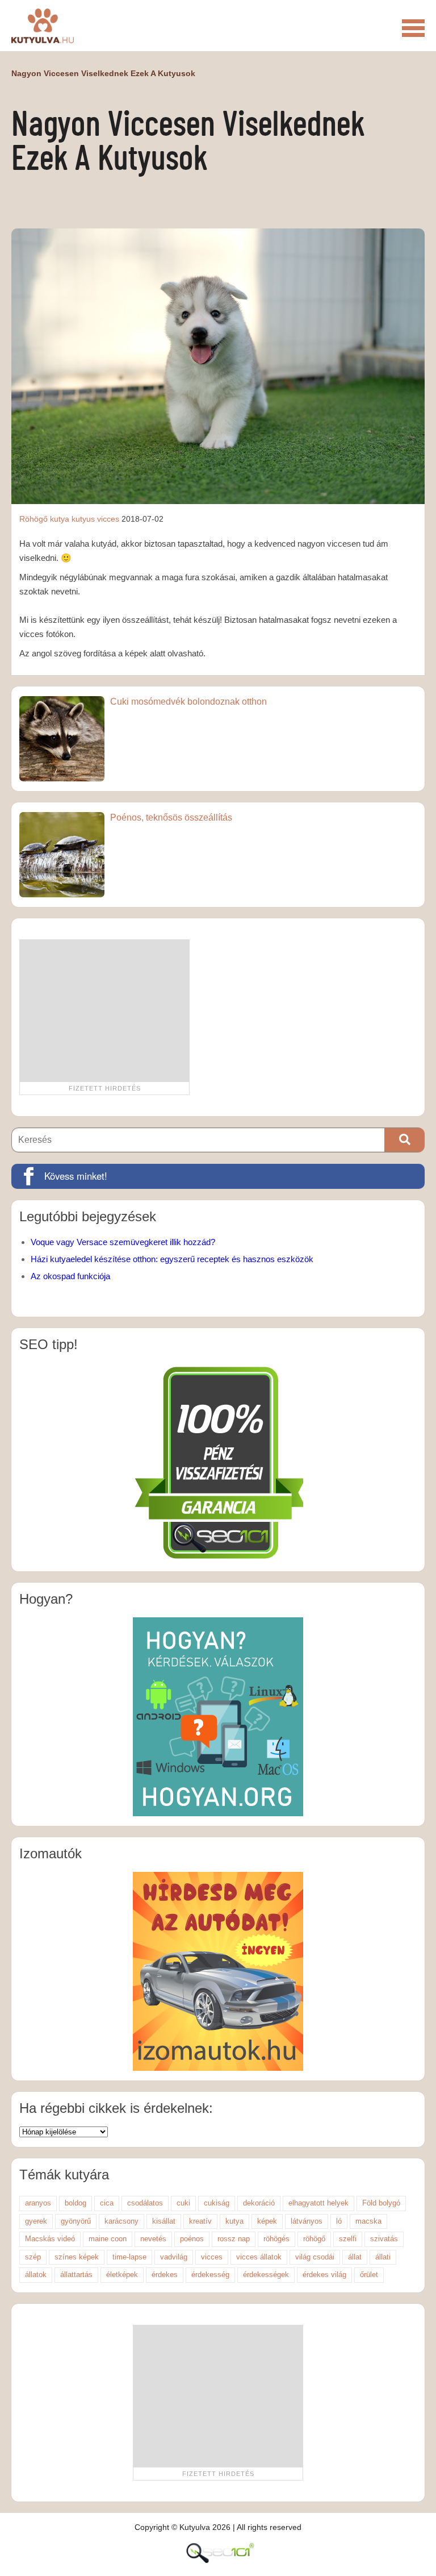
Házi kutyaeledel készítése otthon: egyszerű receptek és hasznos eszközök (172, 1259)
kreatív (200, 2221)
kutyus (83, 519)
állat (355, 2257)
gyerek (36, 2221)
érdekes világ (324, 2275)
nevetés (153, 2239)
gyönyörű (76, 2221)
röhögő (314, 2239)
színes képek (77, 2257)
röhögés (276, 2239)
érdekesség (210, 2275)
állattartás (76, 2275)
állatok (36, 2275)
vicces (108, 519)
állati (383, 2257)
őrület (369, 2275)
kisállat (164, 2221)
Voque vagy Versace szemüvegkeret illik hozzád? (123, 1242)
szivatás (384, 2239)
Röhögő (33, 519)
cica (107, 2203)
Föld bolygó (381, 2203)
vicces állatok (259, 2257)
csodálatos (145, 2203)
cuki (183, 2203)
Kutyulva (43, 26)
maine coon (108, 2239)
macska (368, 2221)
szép (33, 2257)
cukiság (217, 2203)
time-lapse (129, 2257)
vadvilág (174, 2257)
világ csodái (315, 2257)
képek (267, 2221)
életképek (122, 2275)
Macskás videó (50, 2239)
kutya (60, 519)
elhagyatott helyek (318, 2203)
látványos (307, 2221)
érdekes (165, 2275)
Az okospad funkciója (70, 1276)
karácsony (121, 2221)
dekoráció (259, 2203)
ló (339, 2221)
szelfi (348, 2239)
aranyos (38, 2203)
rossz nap (234, 2239)
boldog (76, 2203)
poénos (192, 2239)
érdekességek (266, 2275)
